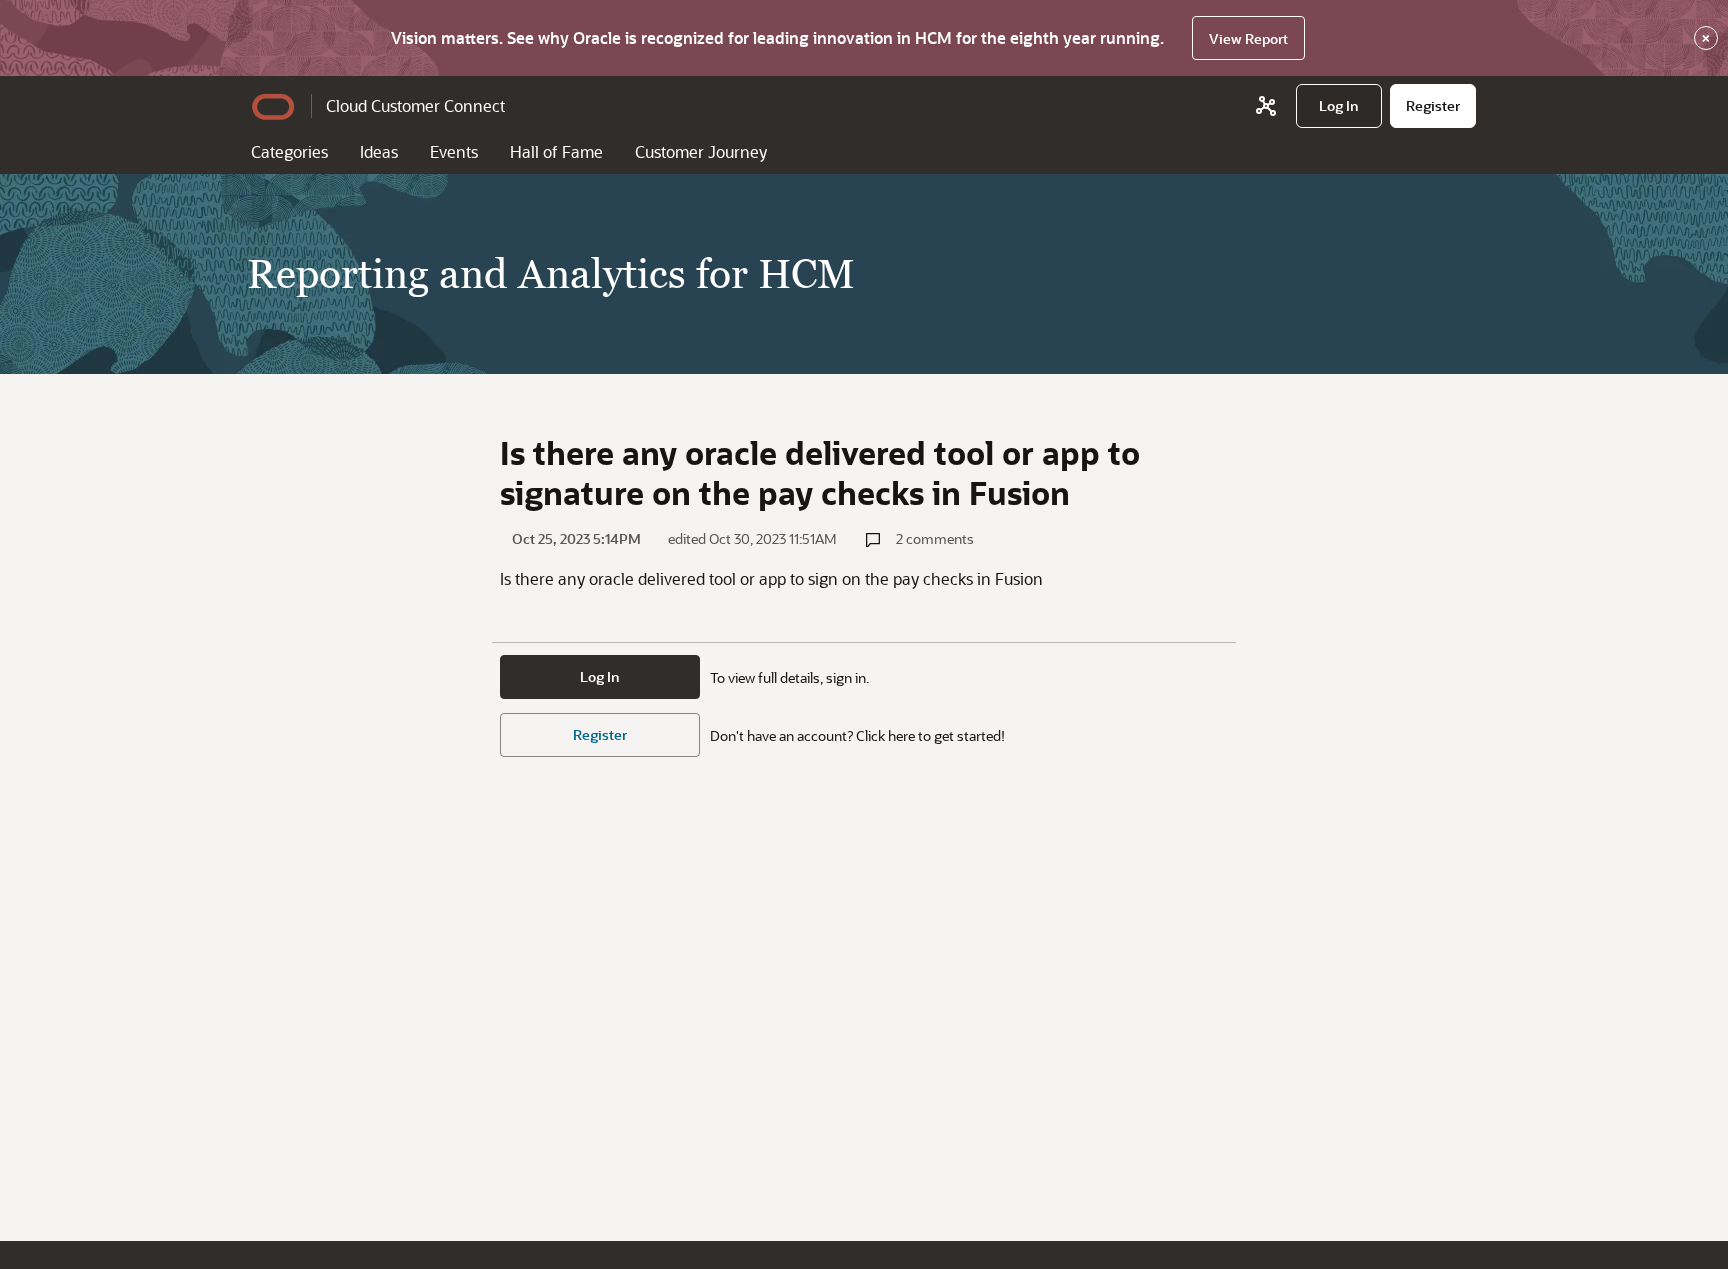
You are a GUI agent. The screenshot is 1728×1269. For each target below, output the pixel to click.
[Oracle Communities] (1266, 106)
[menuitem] (1339, 106)
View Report (1248, 38)
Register (600, 734)
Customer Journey (701, 151)
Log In (600, 676)
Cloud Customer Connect (415, 105)
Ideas (379, 151)
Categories (289, 151)
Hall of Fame (556, 151)
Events (454, 151)
